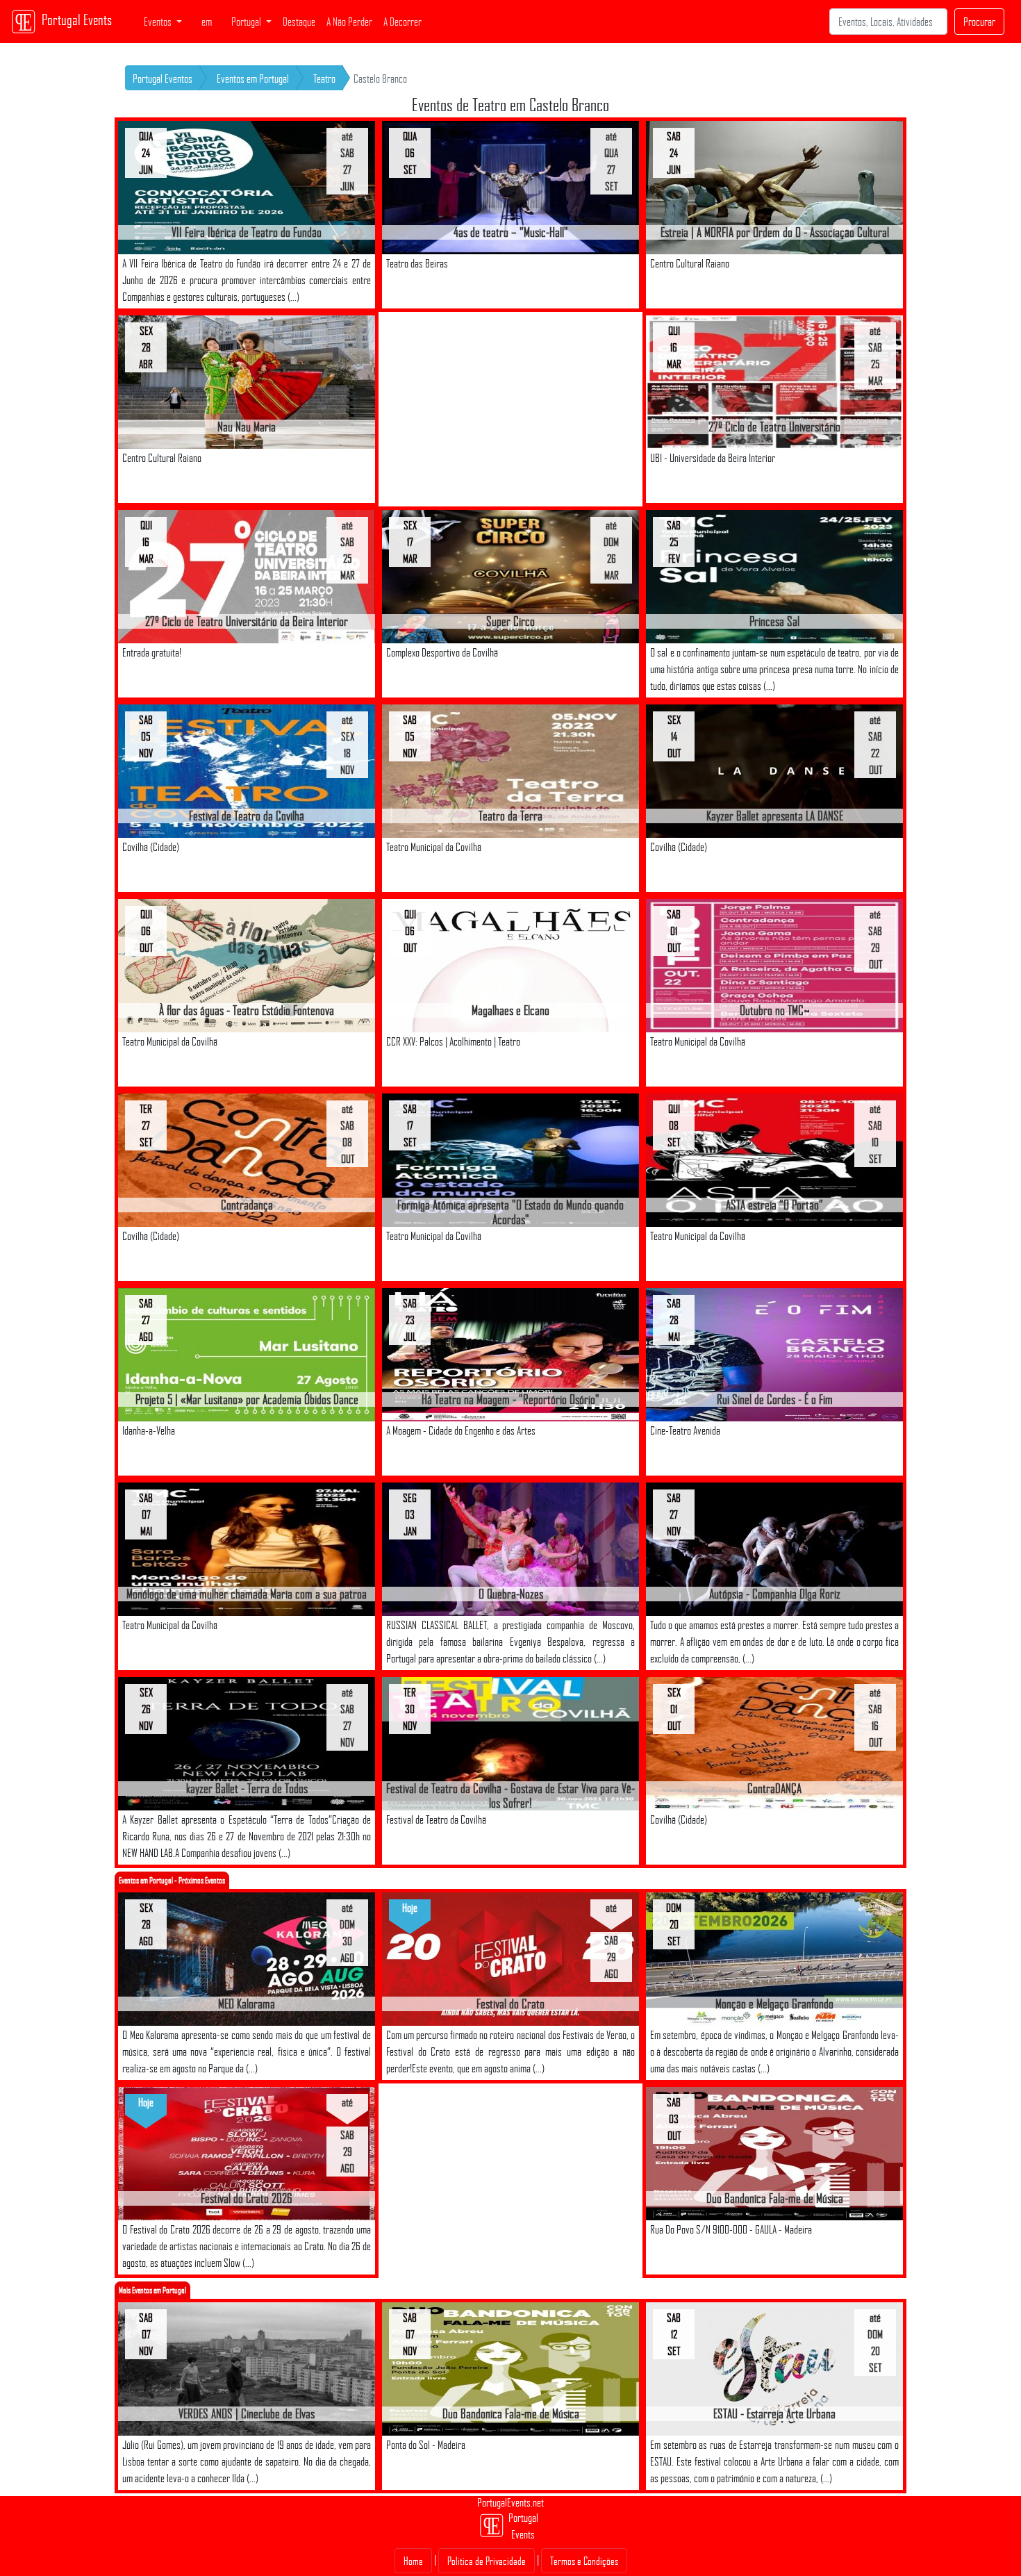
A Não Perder (349, 22)
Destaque (299, 22)
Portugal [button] (247, 22)
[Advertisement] (510, 409)
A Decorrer (402, 22)
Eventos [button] (159, 22)
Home (413, 2561)
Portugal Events (77, 19)
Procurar (979, 22)
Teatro (324, 79)
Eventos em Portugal (253, 79)
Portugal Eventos (163, 79)
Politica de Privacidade (487, 2561)
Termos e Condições (584, 2561)
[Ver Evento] (247, 187)
